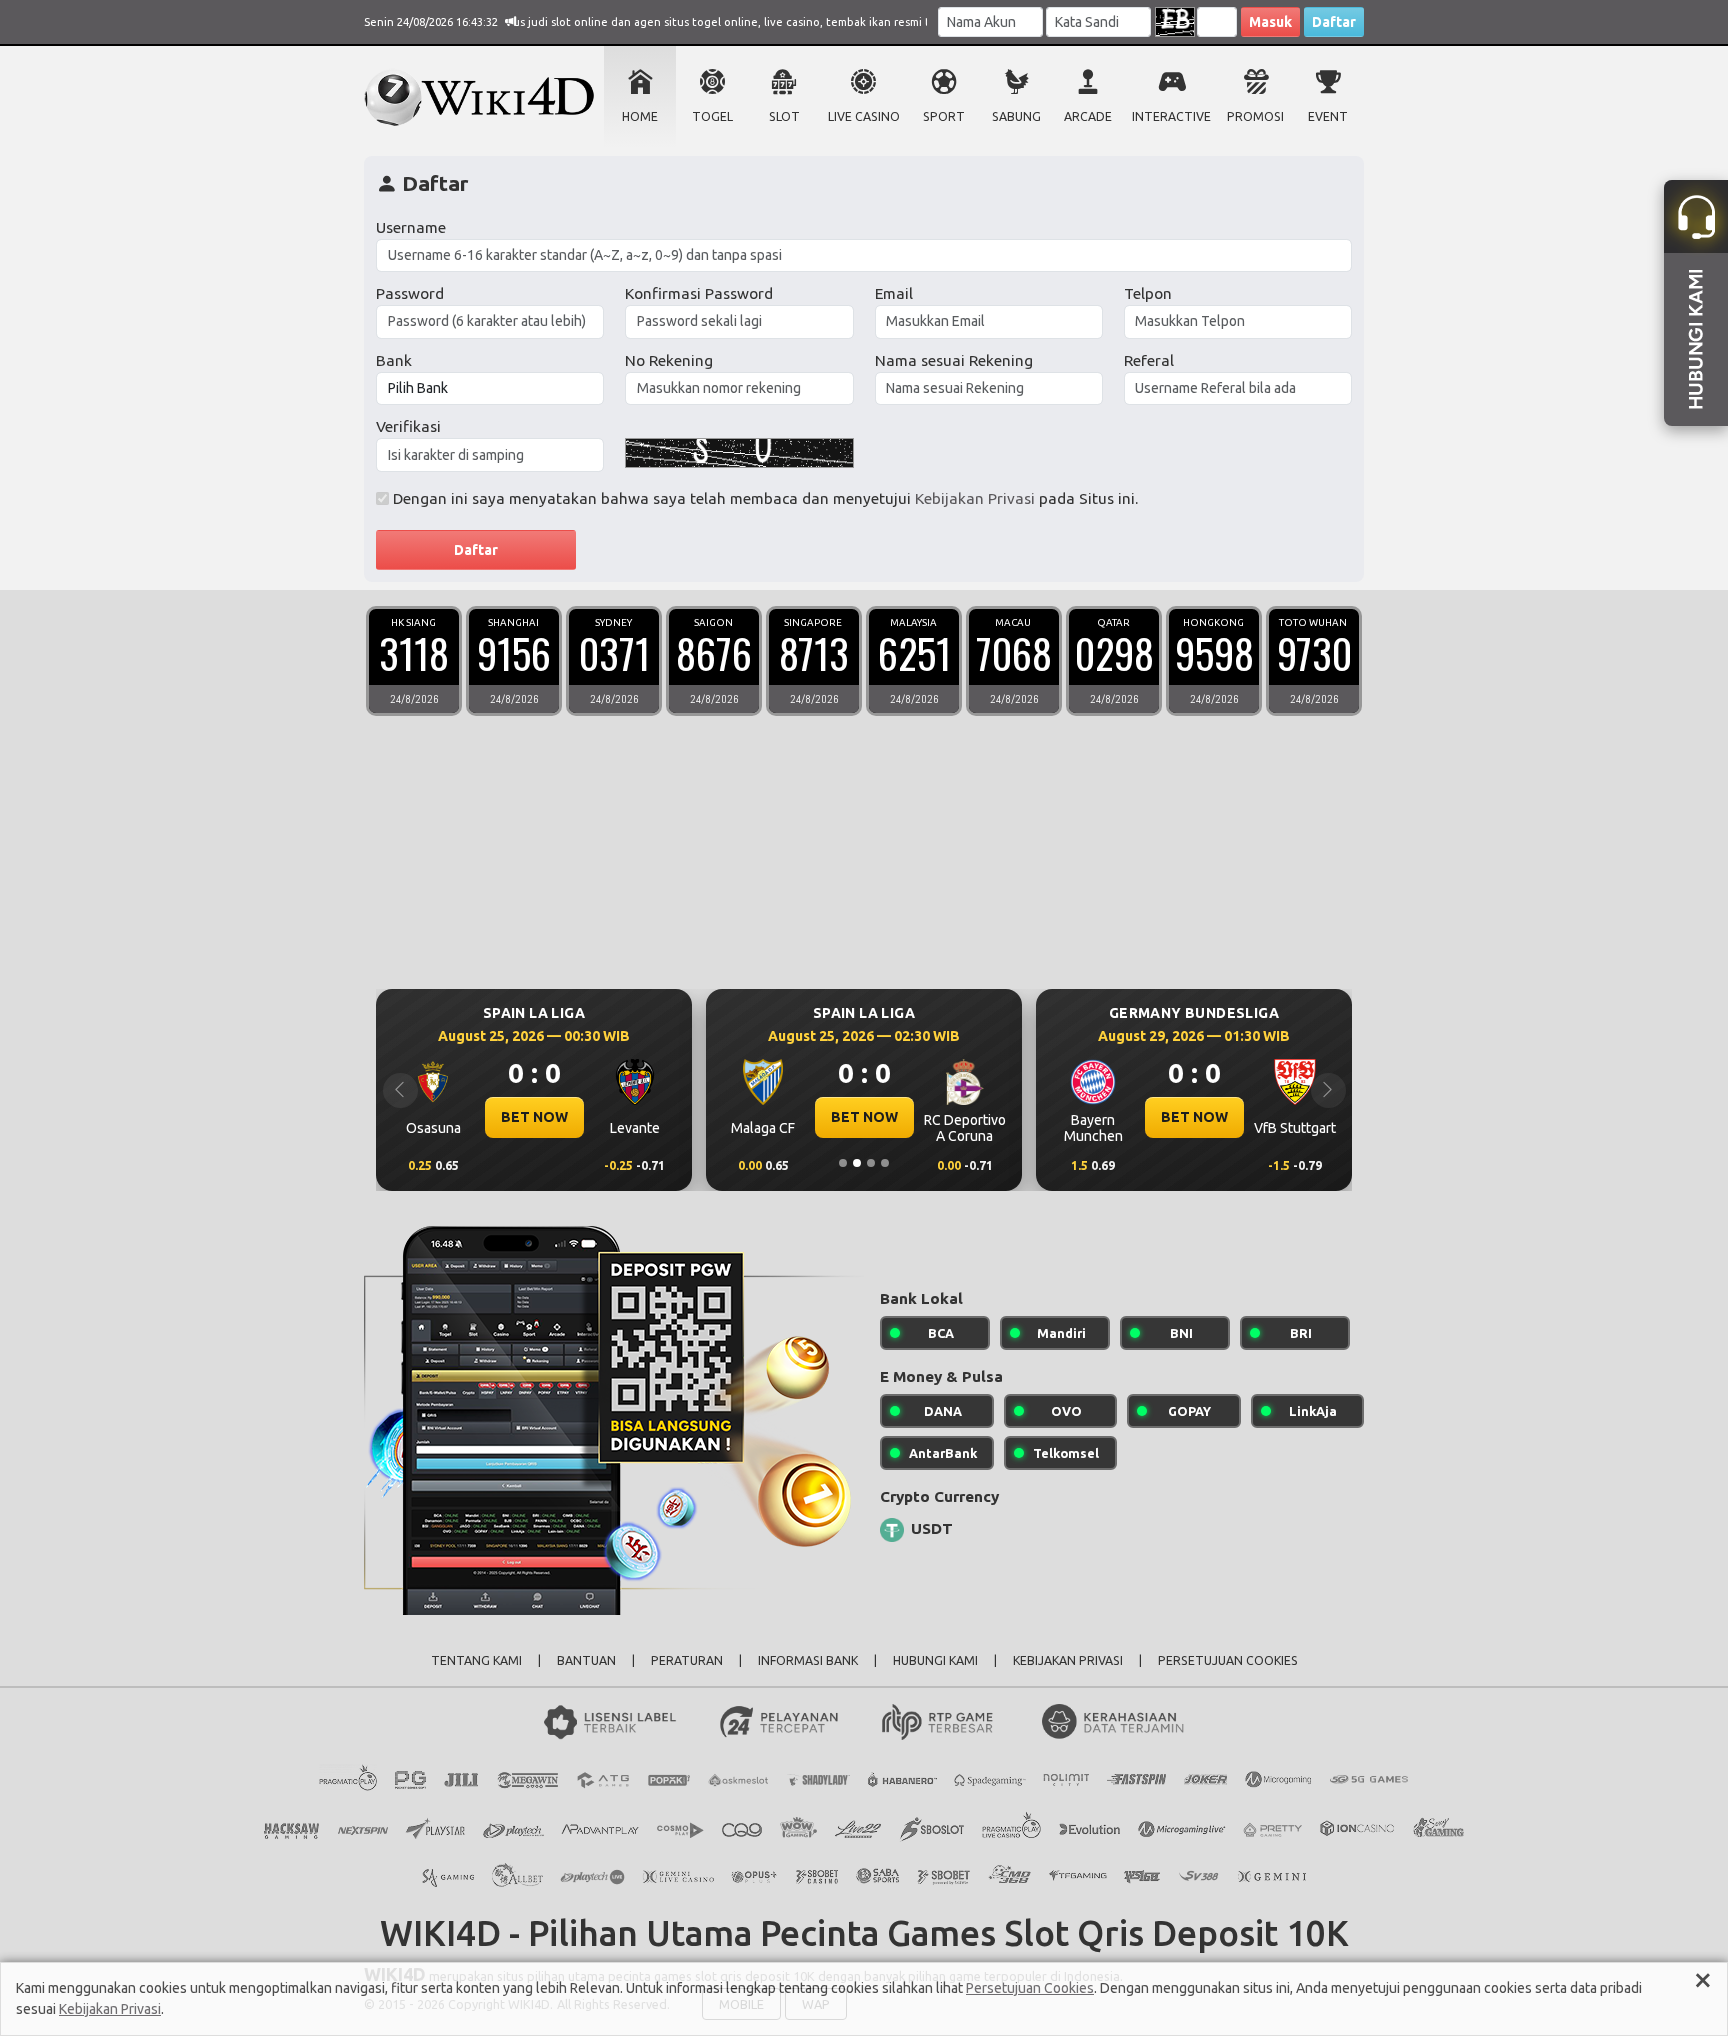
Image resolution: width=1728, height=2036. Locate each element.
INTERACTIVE (1171, 116)
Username (411, 227)
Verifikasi (408, 426)
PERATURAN (687, 1660)
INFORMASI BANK (808, 1660)
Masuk (1270, 22)
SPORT (944, 116)
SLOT (784, 116)
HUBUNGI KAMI (935, 1660)
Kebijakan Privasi (975, 498)
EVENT (1328, 116)
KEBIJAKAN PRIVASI (1068, 1660)
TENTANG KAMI (476, 1660)
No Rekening (669, 360)
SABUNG (1016, 116)
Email (894, 293)
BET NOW (534, 1117)
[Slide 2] (857, 1163)
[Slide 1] (843, 1163)
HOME (640, 116)
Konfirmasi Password (699, 293)
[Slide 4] (885, 1163)
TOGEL (712, 116)
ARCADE (1088, 116)
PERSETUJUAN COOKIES (1228, 1660)
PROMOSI (1255, 116)
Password (410, 293)
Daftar (1334, 22)
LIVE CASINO (864, 116)
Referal (1149, 360)
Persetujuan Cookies (1030, 1988)
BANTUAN (586, 1660)
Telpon (1148, 293)
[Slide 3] (871, 1163)
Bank (394, 360)
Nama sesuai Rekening (954, 360)
